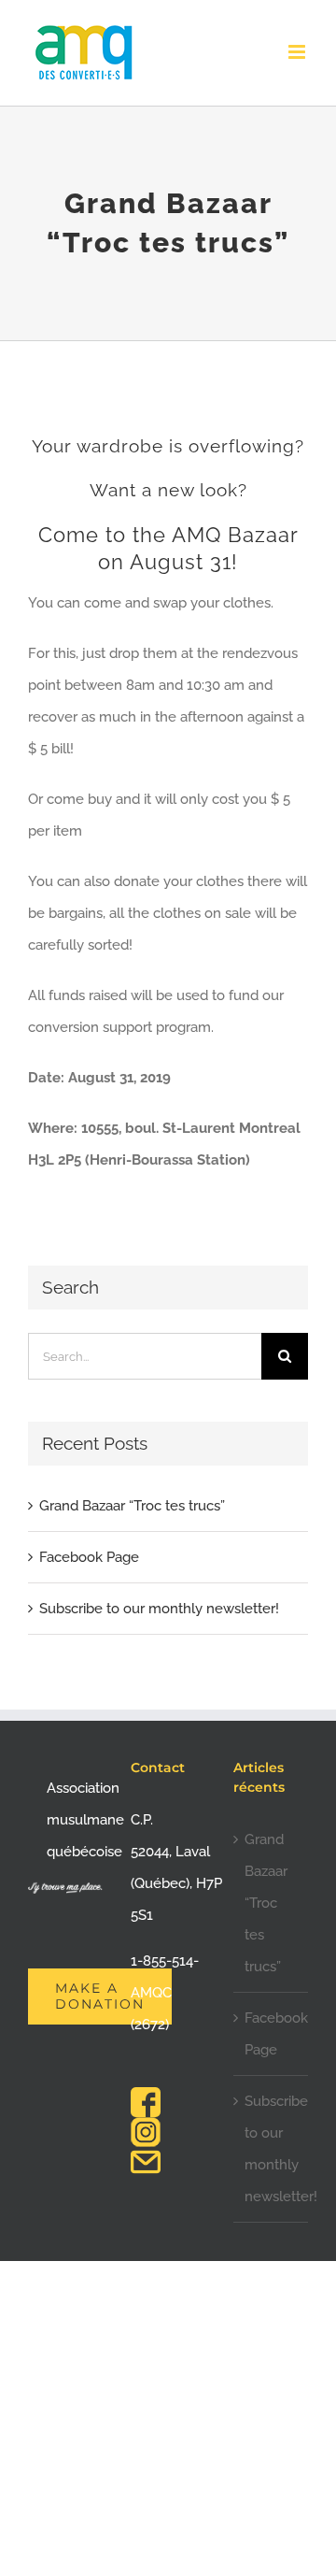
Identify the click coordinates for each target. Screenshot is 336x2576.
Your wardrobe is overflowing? (168, 446)
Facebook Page (89, 1557)
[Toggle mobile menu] (298, 52)
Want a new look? (168, 490)
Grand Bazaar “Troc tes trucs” (132, 1506)
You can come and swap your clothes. (151, 603)
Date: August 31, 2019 (99, 1078)
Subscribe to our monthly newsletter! (159, 1609)
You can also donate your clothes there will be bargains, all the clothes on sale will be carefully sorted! (168, 913)
